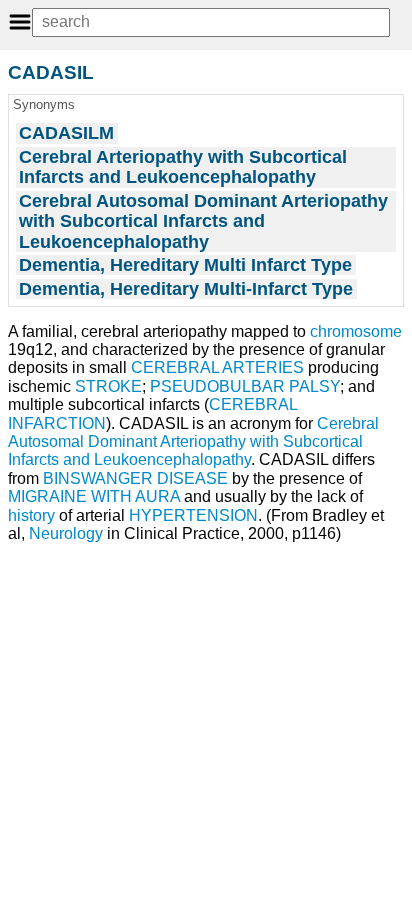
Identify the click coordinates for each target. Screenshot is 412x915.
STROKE (108, 386)
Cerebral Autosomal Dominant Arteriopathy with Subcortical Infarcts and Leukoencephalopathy (193, 442)
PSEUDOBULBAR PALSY (245, 386)
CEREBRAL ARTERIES (217, 367)
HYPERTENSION (193, 515)
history (31, 515)
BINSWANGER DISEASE (135, 478)
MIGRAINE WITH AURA (94, 496)
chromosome (356, 331)
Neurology (66, 533)
